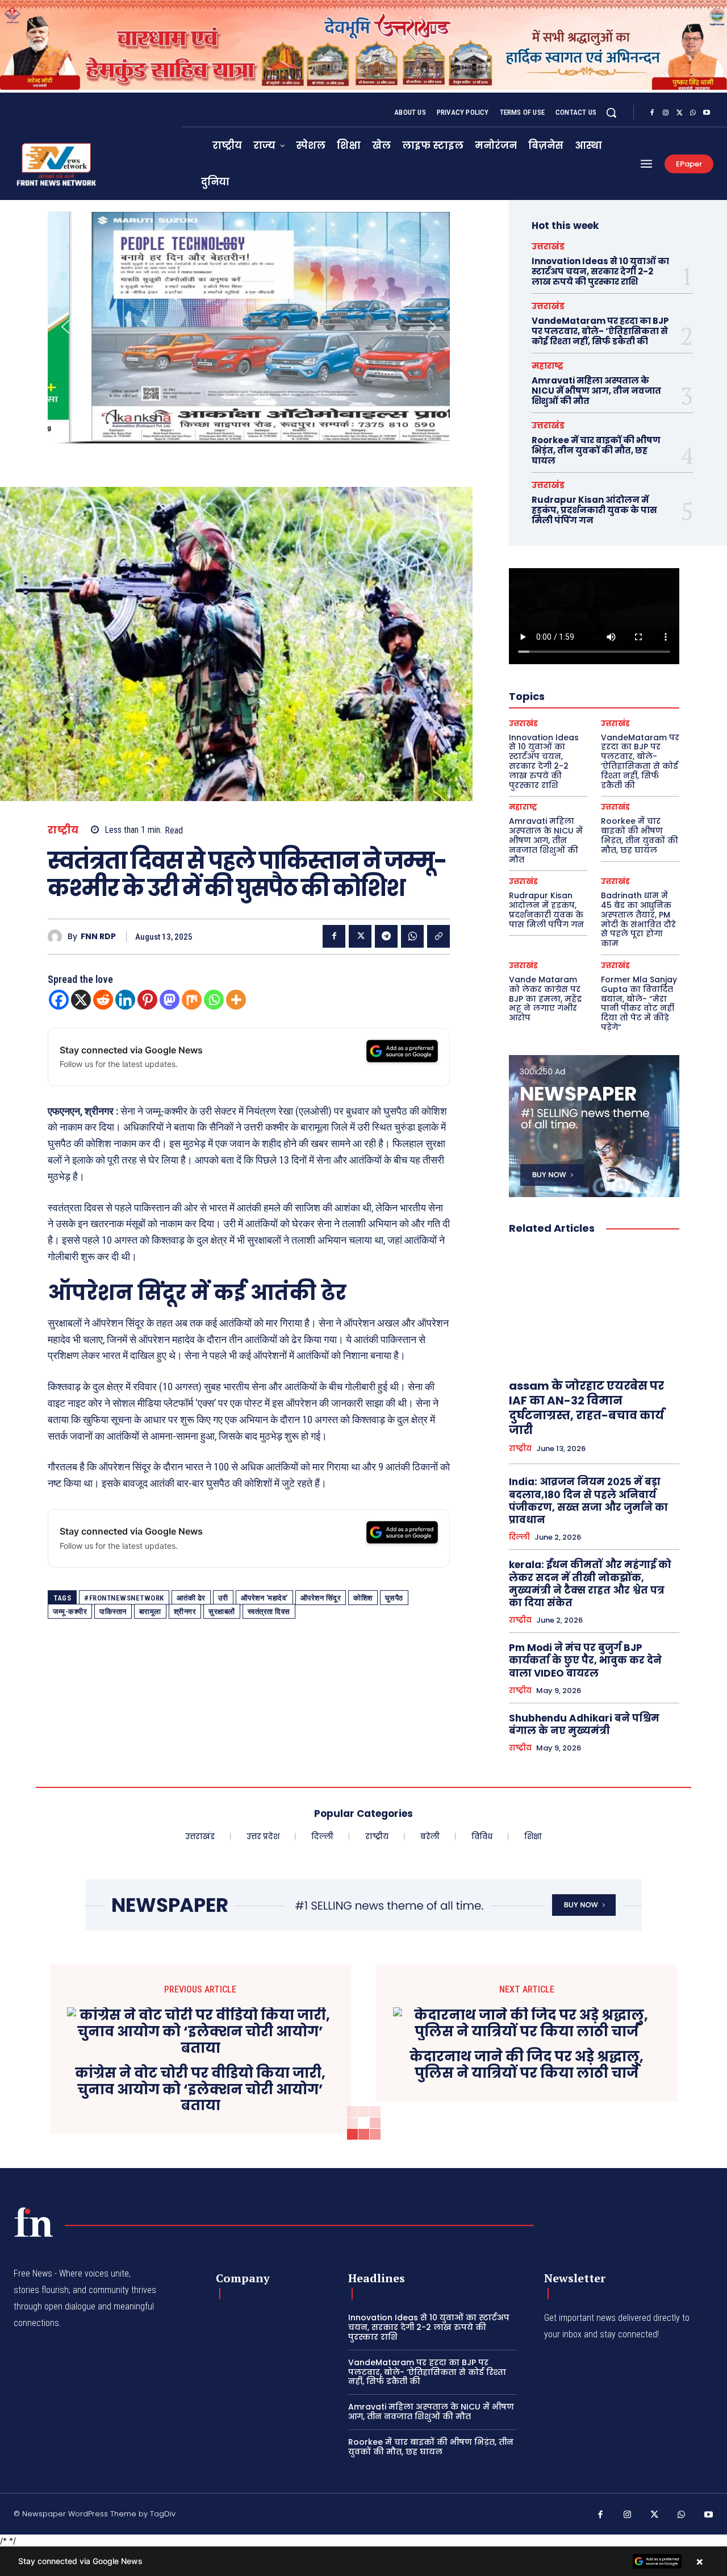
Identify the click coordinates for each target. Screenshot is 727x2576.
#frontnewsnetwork (124, 1598)
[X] (679, 113)
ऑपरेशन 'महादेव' (264, 1598)
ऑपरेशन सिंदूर (321, 1598)
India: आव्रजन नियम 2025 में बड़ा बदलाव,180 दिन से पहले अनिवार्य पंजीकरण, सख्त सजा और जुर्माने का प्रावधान (588, 1500)
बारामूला (150, 1612)
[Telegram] (386, 936)
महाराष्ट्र (548, 366)
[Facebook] (652, 113)
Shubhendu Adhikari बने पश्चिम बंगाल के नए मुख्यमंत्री (584, 1724)
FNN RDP (98, 937)
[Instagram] (666, 113)
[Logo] (34, 2222)
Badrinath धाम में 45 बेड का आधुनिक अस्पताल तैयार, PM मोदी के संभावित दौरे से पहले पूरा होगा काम (638, 919)
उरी (223, 1598)
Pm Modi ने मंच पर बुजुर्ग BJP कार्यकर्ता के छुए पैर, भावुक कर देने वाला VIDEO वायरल (585, 1660)
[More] (236, 1000)
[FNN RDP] (58, 937)
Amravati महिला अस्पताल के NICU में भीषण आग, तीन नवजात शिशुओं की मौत (596, 391)
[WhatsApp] (693, 113)
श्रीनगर (185, 1612)
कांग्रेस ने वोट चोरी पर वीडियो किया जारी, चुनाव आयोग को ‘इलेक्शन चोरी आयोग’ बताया (200, 2090)
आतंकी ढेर (191, 1598)
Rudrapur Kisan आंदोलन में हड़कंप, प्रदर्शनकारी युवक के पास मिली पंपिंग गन (594, 510)
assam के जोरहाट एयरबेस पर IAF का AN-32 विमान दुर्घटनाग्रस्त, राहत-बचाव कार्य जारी (586, 1408)
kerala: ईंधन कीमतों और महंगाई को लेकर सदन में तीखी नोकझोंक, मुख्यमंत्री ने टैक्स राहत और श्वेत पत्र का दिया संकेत (590, 1583)
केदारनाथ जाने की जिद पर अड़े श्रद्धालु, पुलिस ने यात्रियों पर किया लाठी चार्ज (527, 2065)
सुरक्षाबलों (222, 1612)
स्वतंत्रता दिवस (269, 1612)
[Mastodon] (170, 1000)
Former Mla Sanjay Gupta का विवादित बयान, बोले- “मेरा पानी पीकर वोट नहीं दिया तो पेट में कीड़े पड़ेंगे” (639, 1003)
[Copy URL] (438, 936)
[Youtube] (707, 113)
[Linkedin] (125, 1000)
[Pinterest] (147, 1000)
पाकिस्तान (113, 1612)
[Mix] (192, 1000)
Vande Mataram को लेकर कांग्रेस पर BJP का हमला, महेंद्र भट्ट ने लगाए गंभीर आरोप (545, 999)
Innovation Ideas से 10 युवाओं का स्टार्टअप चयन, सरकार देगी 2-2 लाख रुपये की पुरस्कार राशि (600, 271)
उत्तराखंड (548, 246)
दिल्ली (519, 1537)
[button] (611, 112)
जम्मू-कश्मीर (70, 1612)
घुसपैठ (394, 1598)
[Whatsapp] (214, 1000)
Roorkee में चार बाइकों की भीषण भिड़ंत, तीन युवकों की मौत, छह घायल (596, 450)
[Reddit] (103, 1000)
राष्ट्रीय (63, 830)
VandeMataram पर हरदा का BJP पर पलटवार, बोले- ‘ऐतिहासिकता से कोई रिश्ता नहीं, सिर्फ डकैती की (600, 331)
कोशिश (363, 1598)
